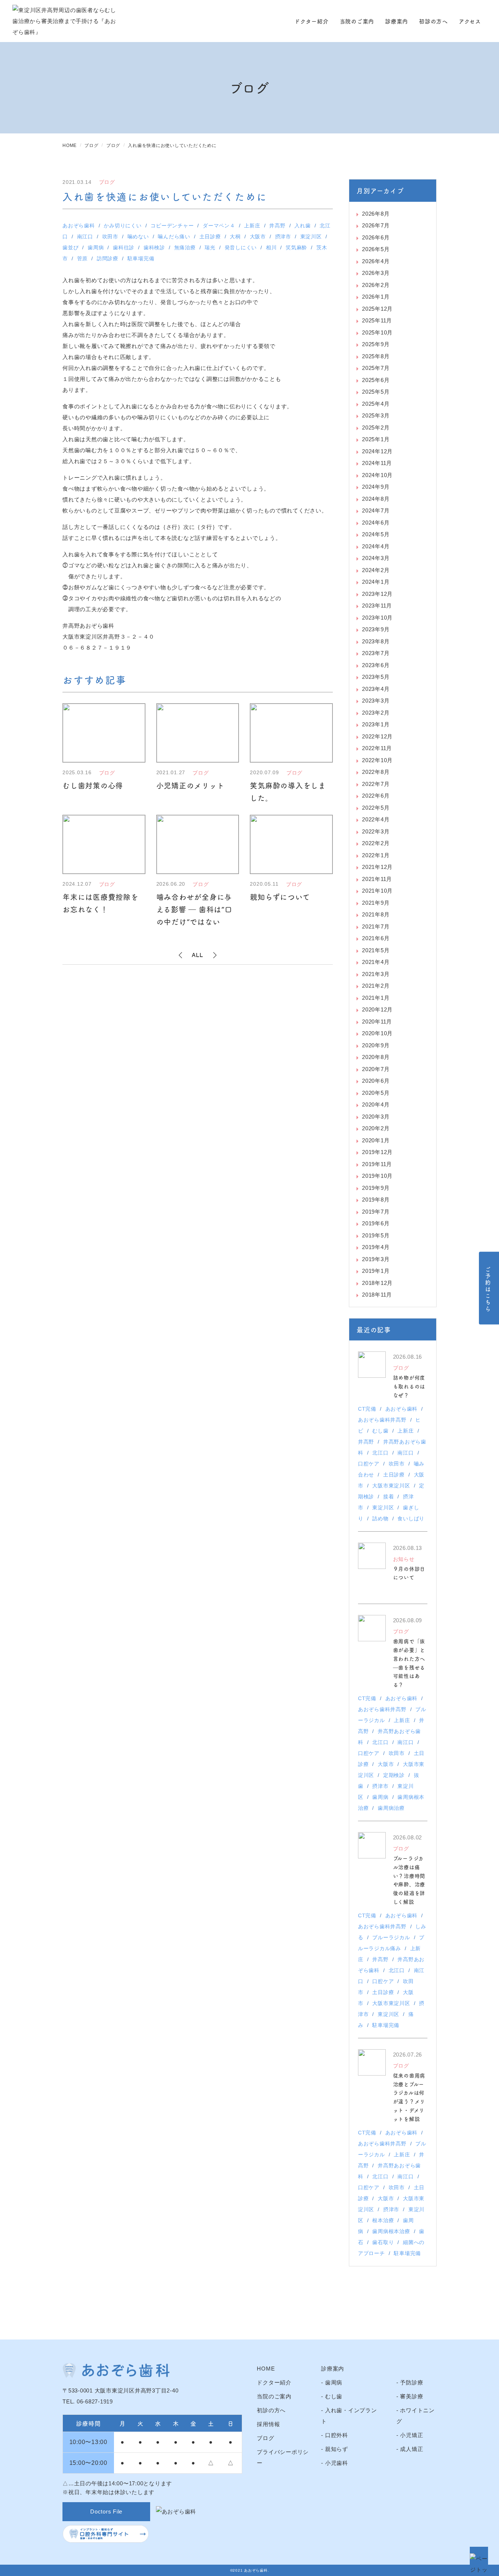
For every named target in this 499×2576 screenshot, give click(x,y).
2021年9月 (376, 903)
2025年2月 (376, 428)
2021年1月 (376, 998)
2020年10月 (377, 1033)
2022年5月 (376, 808)
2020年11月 (377, 1022)
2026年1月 (376, 297)
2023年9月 (376, 629)
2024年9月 (376, 487)
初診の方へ (433, 21)
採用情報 (268, 2424)
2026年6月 (376, 237)
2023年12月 (377, 594)
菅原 (83, 258)
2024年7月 (376, 510)
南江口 (85, 237)
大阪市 (258, 237)
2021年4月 (376, 962)
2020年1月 (376, 1140)
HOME (266, 2369)
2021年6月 (376, 938)
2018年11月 (377, 1295)
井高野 (277, 226)
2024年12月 (377, 451)
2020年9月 (376, 1045)
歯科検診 (154, 247)
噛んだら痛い (174, 237)
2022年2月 (376, 843)
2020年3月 (376, 1117)
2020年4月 (376, 1104)
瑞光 (210, 247)
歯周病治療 (391, 1808)
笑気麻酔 (296, 247)
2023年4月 (376, 689)
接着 (389, 1497)
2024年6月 (376, 523)
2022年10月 (377, 760)
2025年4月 (376, 404)
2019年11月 (377, 1164)
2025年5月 (376, 392)
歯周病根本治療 (391, 2231)
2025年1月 (376, 439)
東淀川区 (311, 237)
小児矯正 (412, 2435)
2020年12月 (377, 1009)
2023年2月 (376, 713)
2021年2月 (376, 986)
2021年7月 (376, 926)
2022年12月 (377, 736)
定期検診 (394, 1775)
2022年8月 (376, 772)
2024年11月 (377, 463)
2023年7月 (376, 653)
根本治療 (383, 2220)
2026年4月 (376, 261)
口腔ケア (369, 1464)
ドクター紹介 (312, 21)
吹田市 (110, 237)
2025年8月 (376, 356)
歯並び (71, 247)
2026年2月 (376, 285)
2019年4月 (376, 1247)
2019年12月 (377, 1152)
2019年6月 (376, 1223)
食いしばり (411, 1518)
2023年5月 (376, 677)
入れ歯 (302, 226)
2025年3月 (376, 415)
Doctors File (106, 2511)
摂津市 (283, 237)
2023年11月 (377, 606)
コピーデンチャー (172, 226)
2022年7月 (376, 784)
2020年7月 (376, 1069)
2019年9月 (376, 1188)
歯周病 (96, 247)
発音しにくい (241, 247)
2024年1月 (376, 582)
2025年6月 (376, 380)
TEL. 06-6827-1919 (88, 2401)
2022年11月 (377, 748)
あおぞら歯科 (79, 226)
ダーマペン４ (219, 226)
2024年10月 (377, 475)
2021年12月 (377, 867)
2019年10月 (377, 1176)
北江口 (380, 1453)
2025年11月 (377, 320)
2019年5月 (376, 1235)
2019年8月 (376, 1200)
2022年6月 (376, 796)
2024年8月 (376, 499)
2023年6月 (376, 665)
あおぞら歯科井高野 (382, 1420)
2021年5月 (376, 950)
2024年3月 (376, 558)
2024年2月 (376, 570)
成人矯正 (412, 2449)
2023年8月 (376, 641)
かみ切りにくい (123, 226)
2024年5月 (376, 534)
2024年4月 (376, 546)
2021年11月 (377, 879)
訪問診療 (108, 258)
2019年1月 (376, 1271)
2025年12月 (377, 309)
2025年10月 (377, 332)
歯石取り (383, 2242)
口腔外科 (337, 2435)
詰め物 (380, 1518)
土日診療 (210, 237)
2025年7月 (376, 368)
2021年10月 (377, 891)
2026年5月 (376, 249)
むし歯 (380, 1431)
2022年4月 (376, 819)
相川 (271, 247)
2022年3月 (376, 831)
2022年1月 (376, 855)
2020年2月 (376, 1128)
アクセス (470, 21)
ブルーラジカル (391, 1937)
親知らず (337, 2449)
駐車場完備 (141, 258)
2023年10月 (377, 618)
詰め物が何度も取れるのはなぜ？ (409, 1386)
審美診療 (412, 2396)
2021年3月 (376, 974)
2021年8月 (376, 914)
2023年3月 (376, 701)
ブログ (265, 2438)
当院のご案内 (357, 21)
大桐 (235, 237)
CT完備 (367, 1409)
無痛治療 (185, 247)
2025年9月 (376, 344)
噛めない (138, 237)
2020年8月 (376, 1057)
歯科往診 (124, 247)
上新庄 (252, 226)
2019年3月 (376, 1259)
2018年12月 (377, 1283)
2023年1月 (376, 724)
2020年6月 (376, 1081)
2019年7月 (376, 1212)
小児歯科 (337, 2463)
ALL (198, 955)
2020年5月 (376, 1093)
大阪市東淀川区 (391, 1486)
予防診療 (412, 2382)
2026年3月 (376, 273)
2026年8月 (376, 214)
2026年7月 (376, 225)
